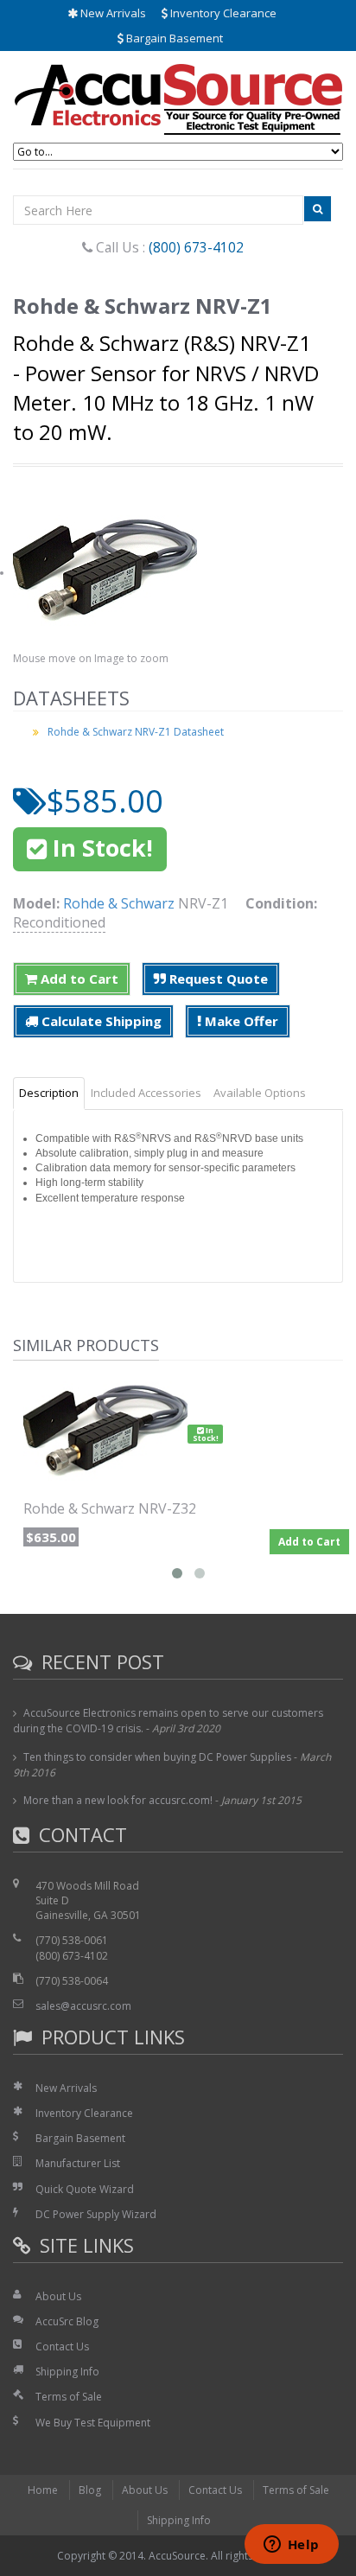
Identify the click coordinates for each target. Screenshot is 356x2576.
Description (49, 1093)
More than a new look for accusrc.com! (118, 1800)
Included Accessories (146, 1093)
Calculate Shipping (100, 1021)
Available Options (260, 1093)
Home (43, 2490)
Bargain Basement (173, 38)
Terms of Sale (69, 2397)
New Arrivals (112, 13)
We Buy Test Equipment (93, 2423)
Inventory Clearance (222, 13)
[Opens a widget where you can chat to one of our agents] (291, 2546)
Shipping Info (67, 2372)
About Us (58, 2296)
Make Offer (240, 1021)
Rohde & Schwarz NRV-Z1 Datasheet (136, 732)
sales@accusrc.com (83, 2006)
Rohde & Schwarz (119, 903)
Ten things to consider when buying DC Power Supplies (157, 1757)
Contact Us (62, 2346)
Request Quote (217, 979)
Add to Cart (78, 979)
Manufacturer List (78, 2163)
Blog (90, 2490)
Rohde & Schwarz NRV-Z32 (110, 1508)
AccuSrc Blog (67, 2321)
